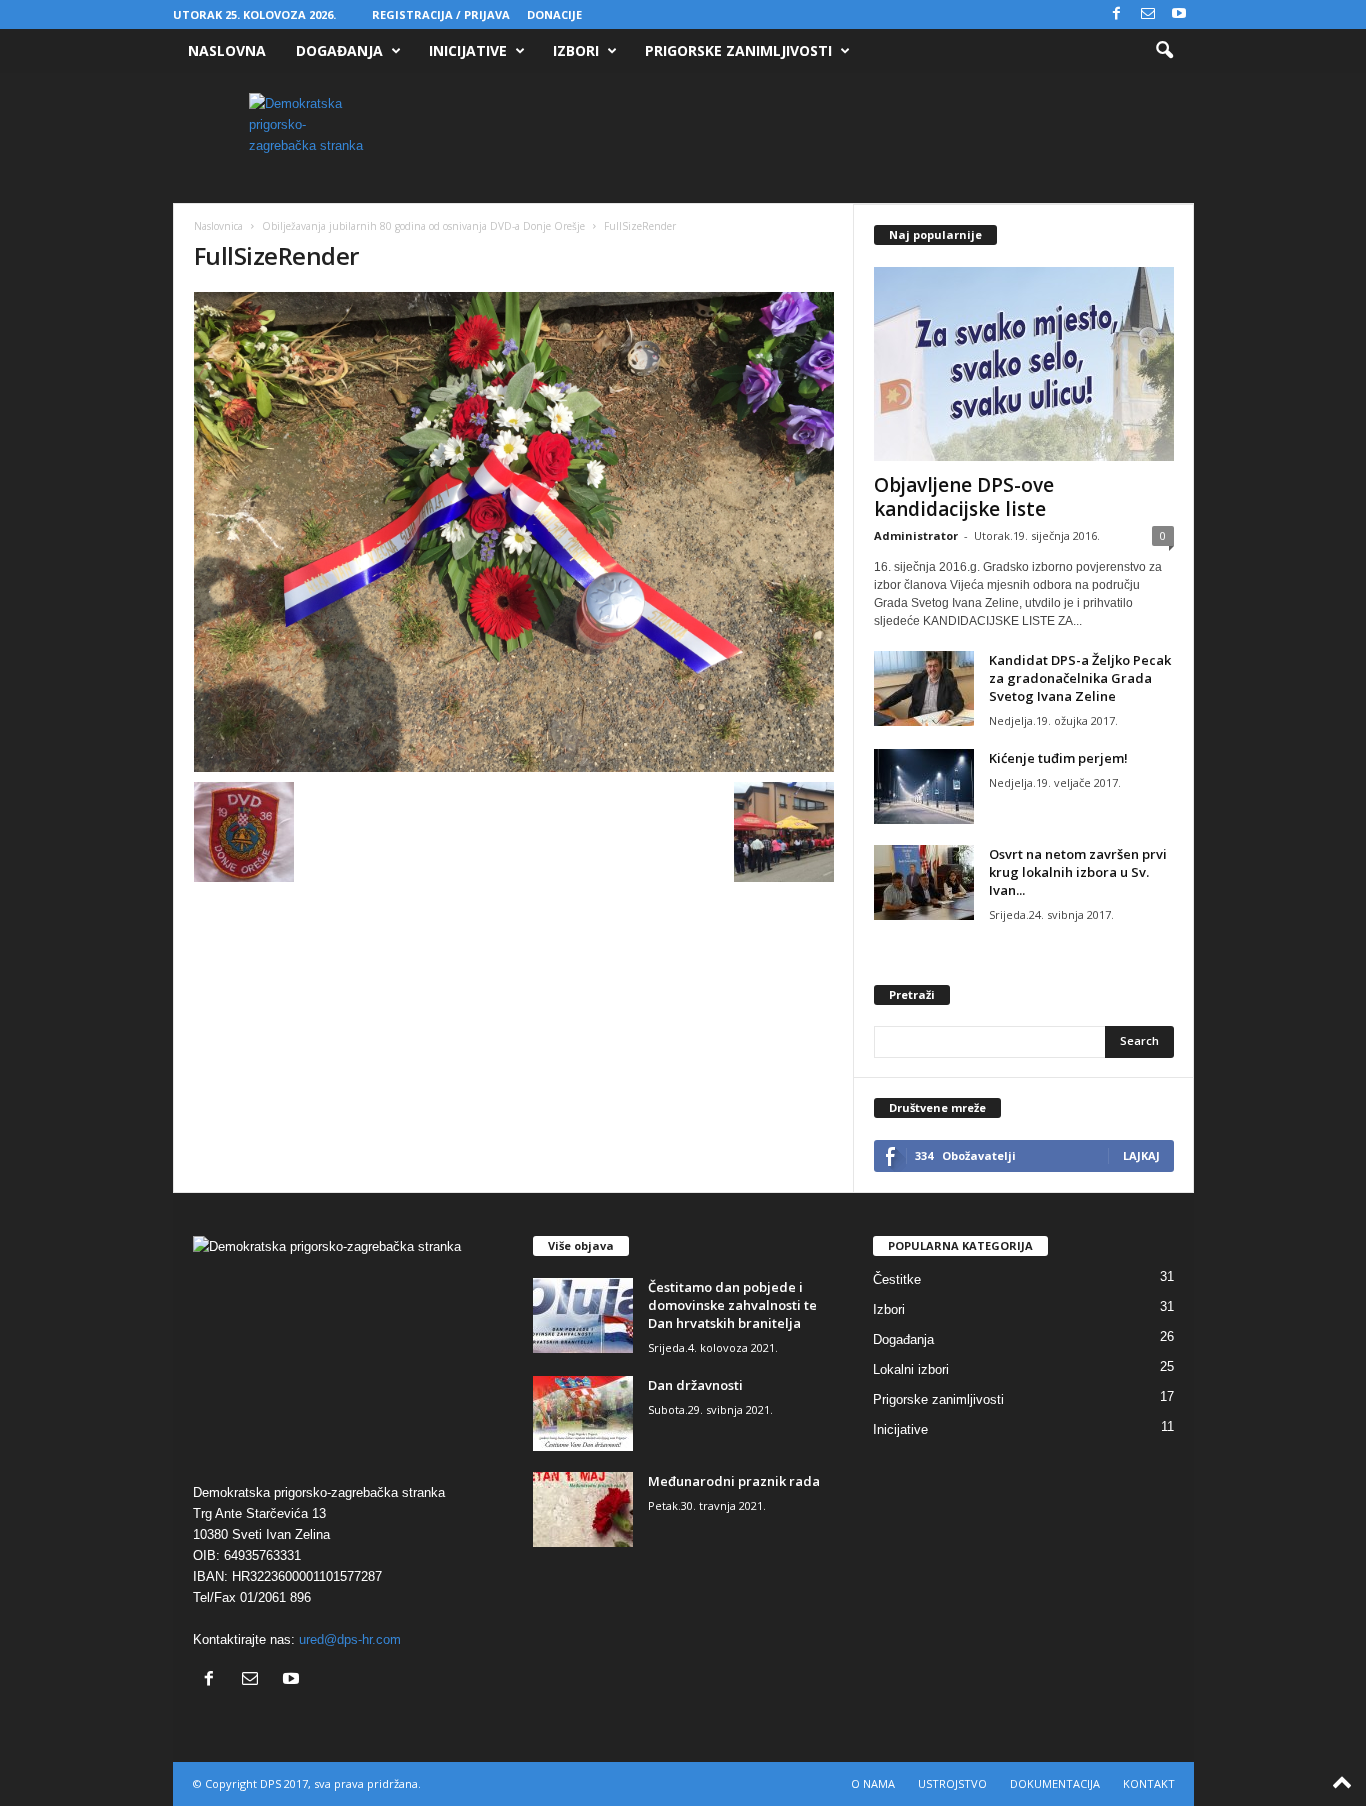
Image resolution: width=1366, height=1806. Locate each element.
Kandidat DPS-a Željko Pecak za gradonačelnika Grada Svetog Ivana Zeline (1080, 678)
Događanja (339, 50)
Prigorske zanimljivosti (738, 50)
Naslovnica (218, 226)
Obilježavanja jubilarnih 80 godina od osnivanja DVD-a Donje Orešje (423, 226)
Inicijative (468, 50)
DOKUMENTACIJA (1055, 1783)
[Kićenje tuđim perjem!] (924, 786)
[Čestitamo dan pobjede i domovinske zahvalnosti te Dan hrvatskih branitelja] (583, 1315)
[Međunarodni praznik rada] (583, 1509)
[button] (1164, 51)
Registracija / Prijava (441, 14)
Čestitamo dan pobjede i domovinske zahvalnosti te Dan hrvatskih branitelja (732, 1305)
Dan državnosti (695, 1385)
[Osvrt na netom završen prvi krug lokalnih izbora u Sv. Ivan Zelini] (924, 882)
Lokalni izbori (911, 1369)
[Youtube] (1179, 14)
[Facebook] (1117, 14)
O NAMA (873, 1783)
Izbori (576, 50)
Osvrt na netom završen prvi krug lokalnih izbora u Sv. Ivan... (1078, 872)
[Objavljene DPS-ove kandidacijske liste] (1024, 364)
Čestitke (897, 1279)
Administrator (916, 535)
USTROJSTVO (952, 1783)
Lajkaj (1141, 1155)
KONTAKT (1149, 1783)
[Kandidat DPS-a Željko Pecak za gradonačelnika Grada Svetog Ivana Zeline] (924, 688)
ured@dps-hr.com (350, 1639)
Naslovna (227, 50)
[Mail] (1148, 14)
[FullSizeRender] (514, 532)
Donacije (554, 14)
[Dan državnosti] (583, 1413)
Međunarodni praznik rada (734, 1481)
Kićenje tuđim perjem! (1058, 758)
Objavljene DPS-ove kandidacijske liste (964, 497)
